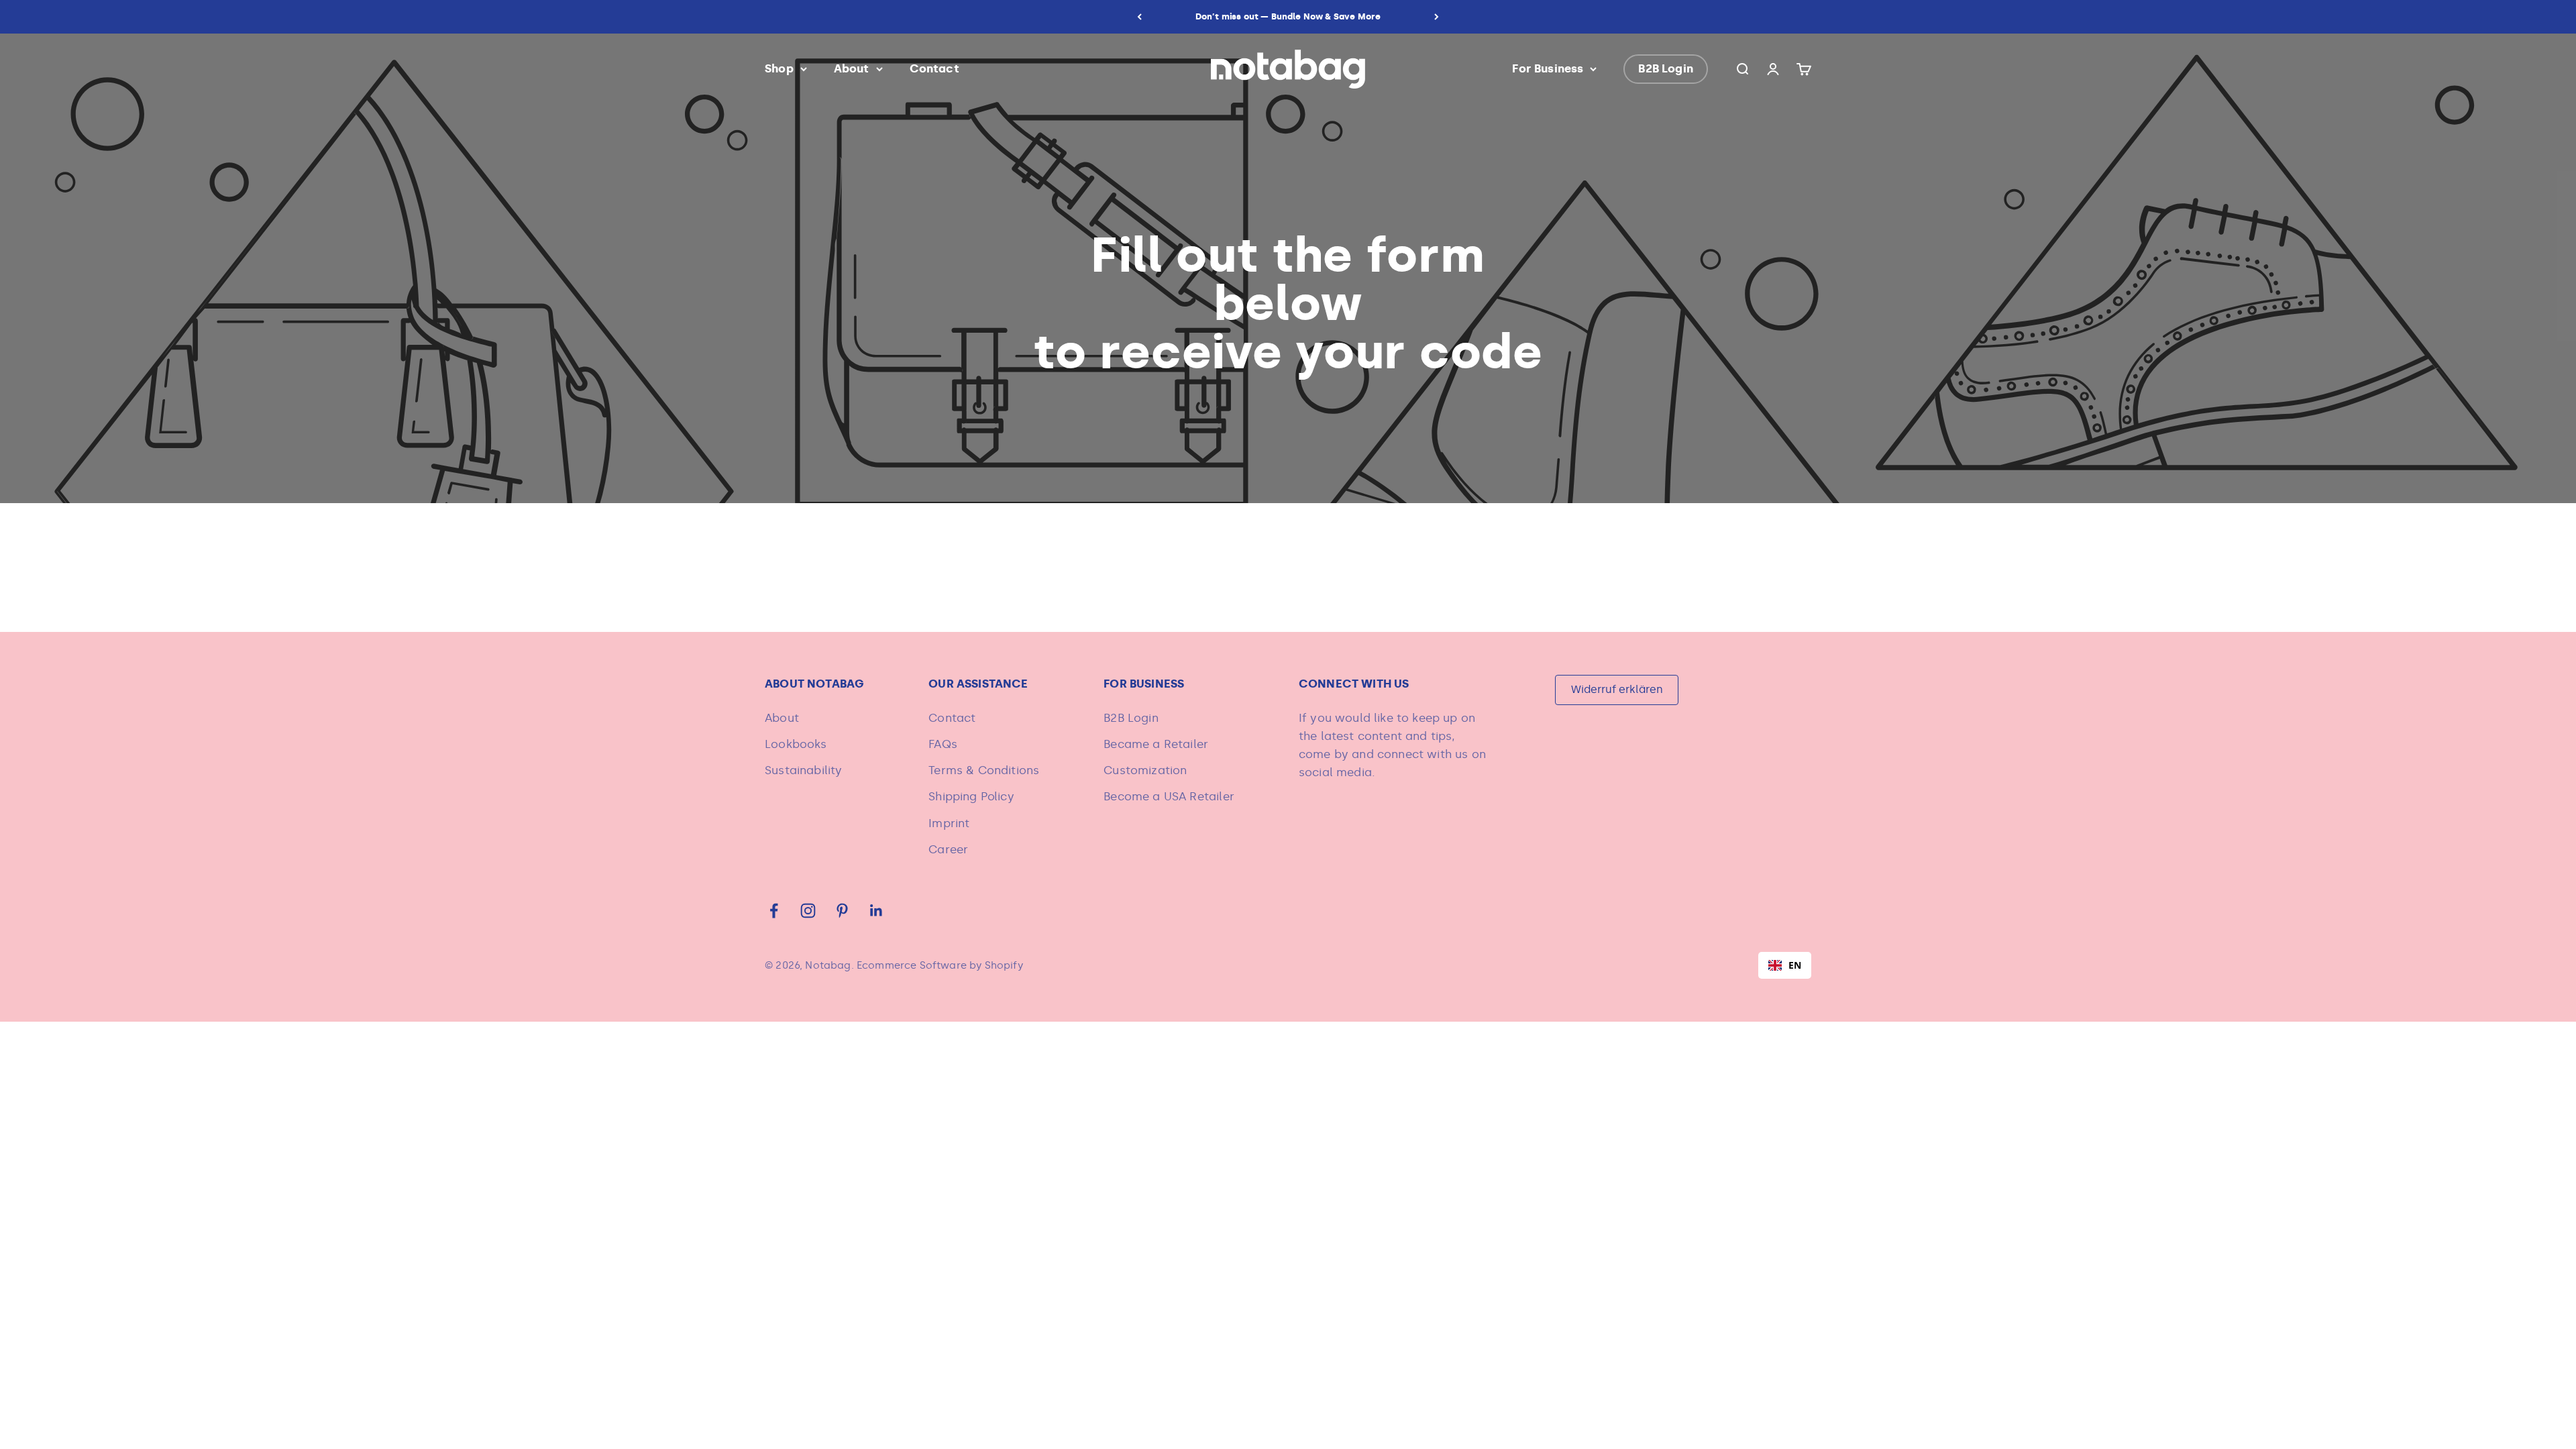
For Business (1548, 68)
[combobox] (1785, 965)
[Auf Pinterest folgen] (842, 911)
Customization (1145, 770)
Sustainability (803, 770)
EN (1795, 965)
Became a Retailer (1156, 744)
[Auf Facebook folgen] (774, 911)
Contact (934, 68)
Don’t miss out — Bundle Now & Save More (1288, 16)
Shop (779, 68)
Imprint (949, 823)
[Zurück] (1139, 17)
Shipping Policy (971, 796)
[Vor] (1437, 17)
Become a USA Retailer (1169, 796)
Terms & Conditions (984, 770)
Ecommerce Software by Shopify (940, 965)
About (852, 68)
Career (948, 849)
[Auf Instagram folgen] (808, 911)
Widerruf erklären (1617, 689)
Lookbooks (796, 744)
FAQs (943, 744)
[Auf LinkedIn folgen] (876, 911)
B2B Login (1666, 68)
